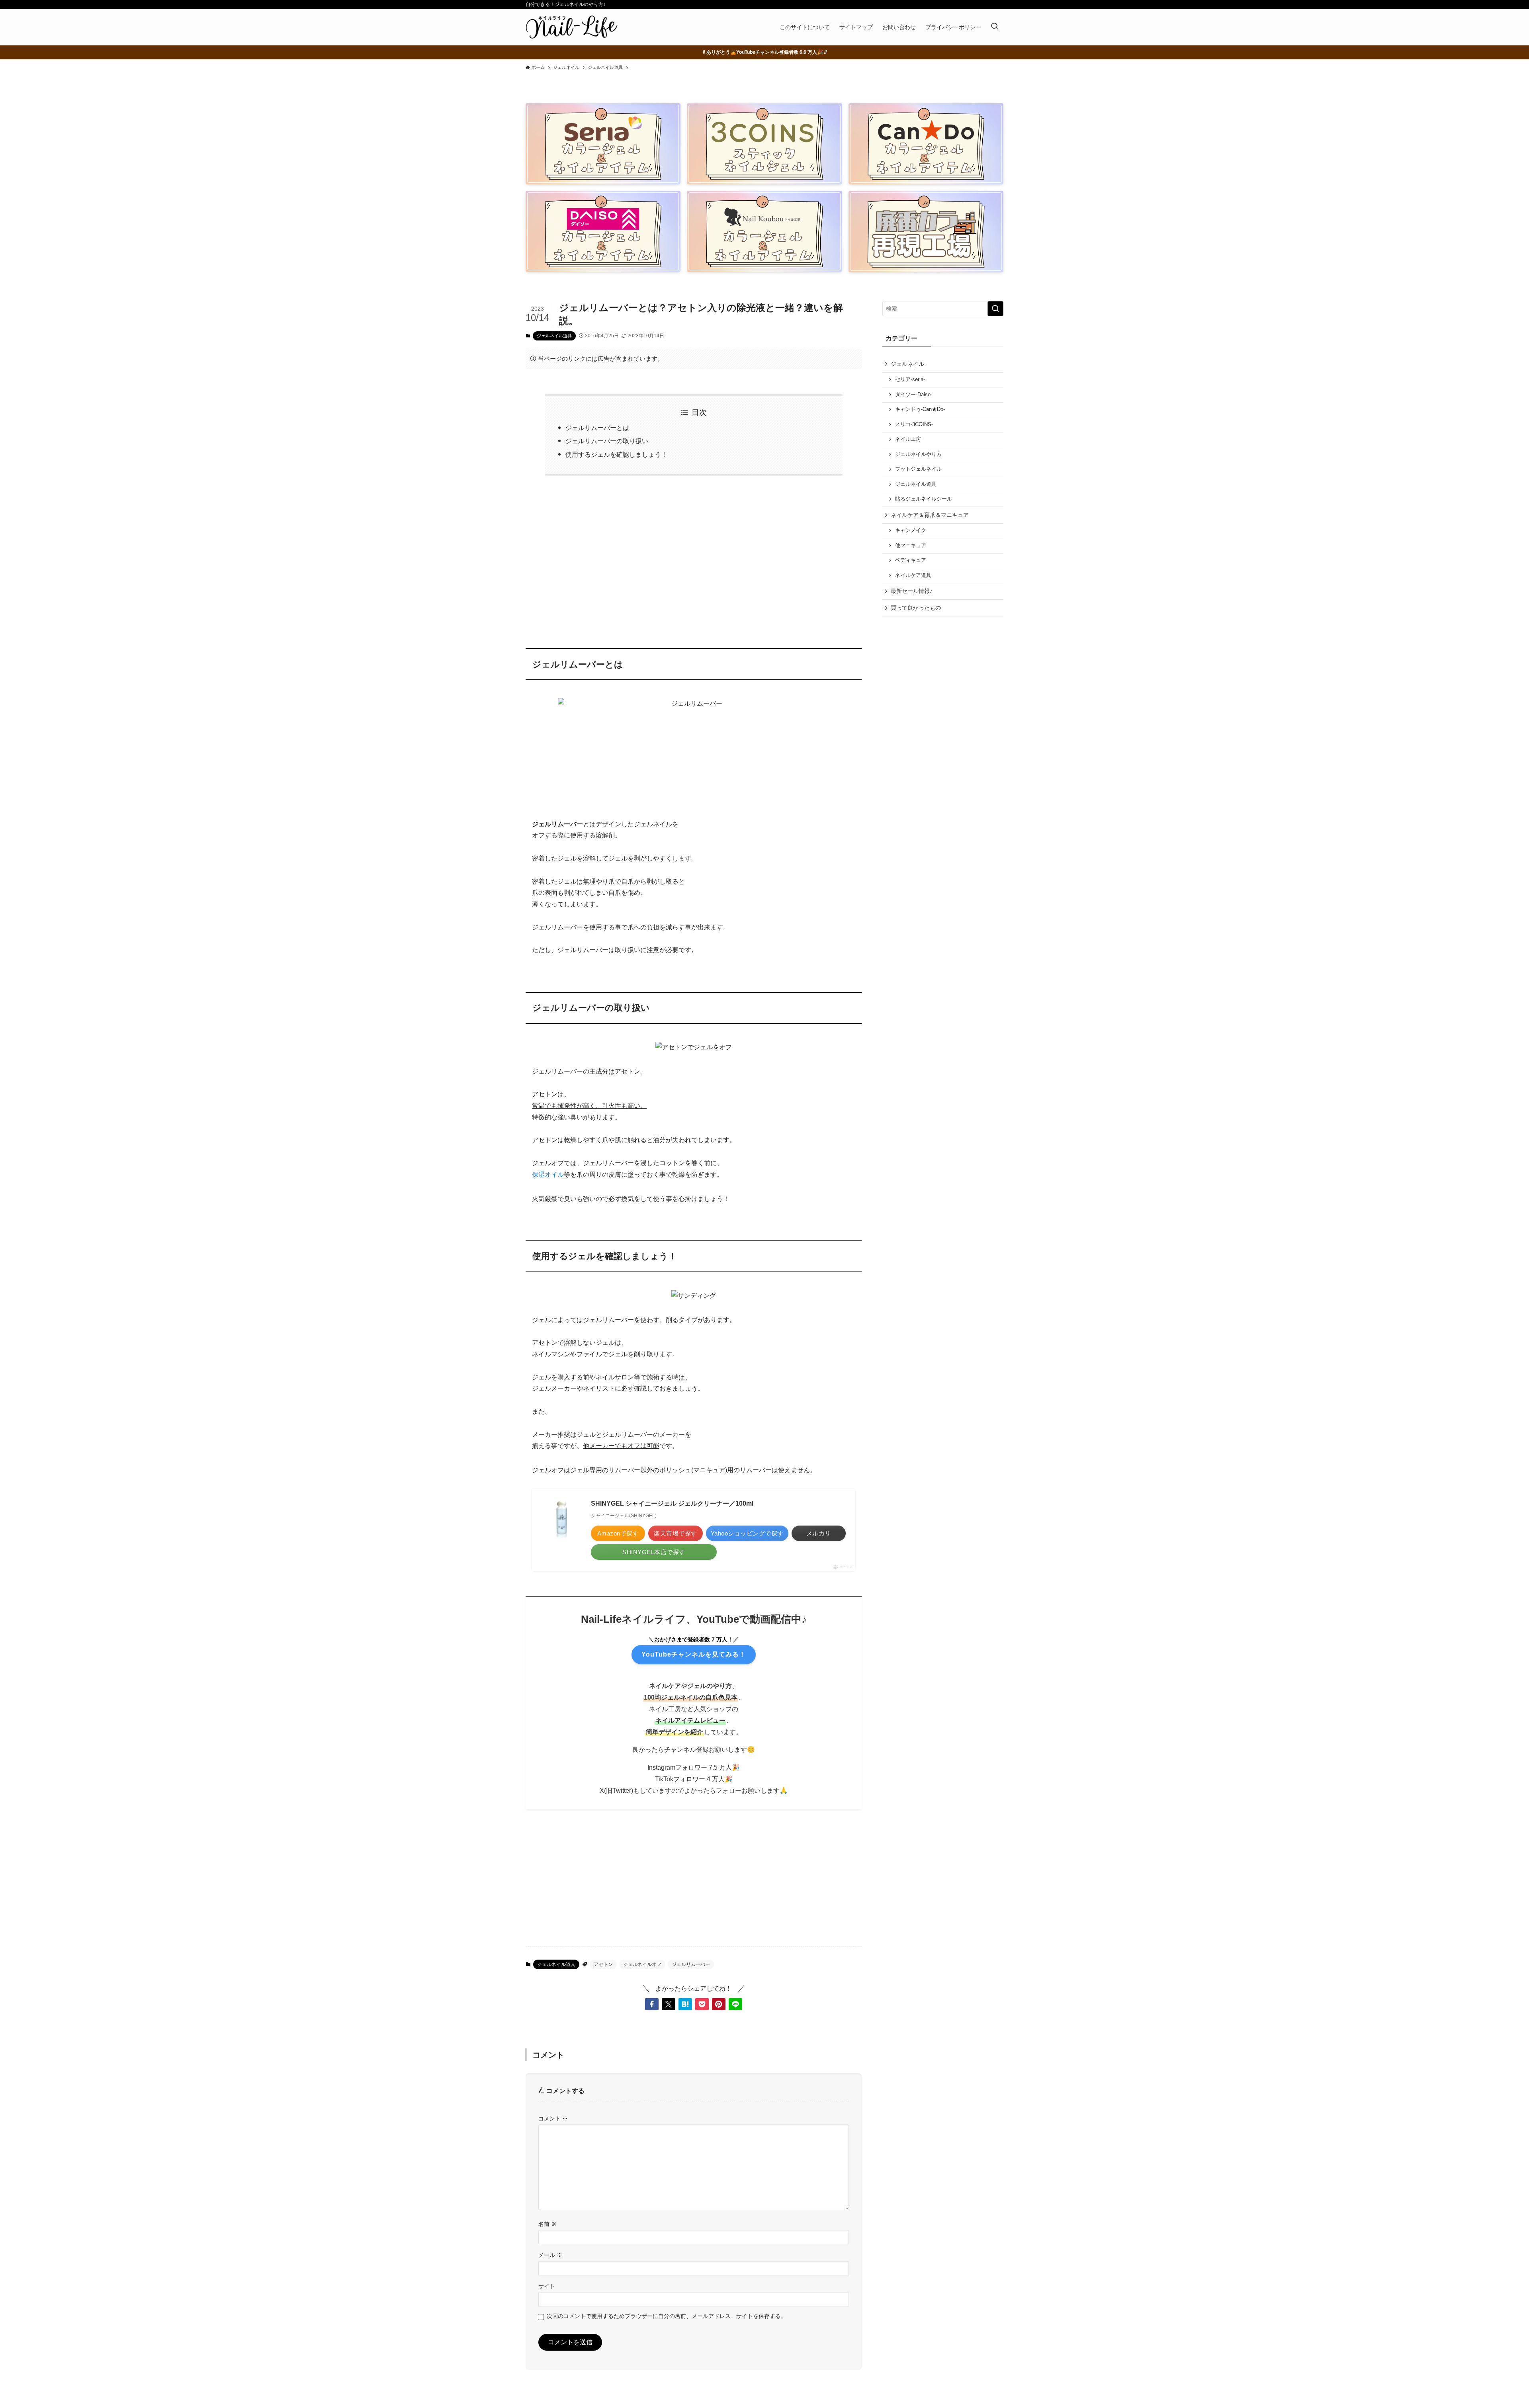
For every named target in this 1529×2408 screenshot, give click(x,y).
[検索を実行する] (995, 309)
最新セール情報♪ (912, 591)
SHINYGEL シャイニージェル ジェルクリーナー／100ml (672, 1503)
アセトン (603, 1964)
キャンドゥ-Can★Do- (920, 409)
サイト (547, 2286)
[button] (652, 2004)
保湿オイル (548, 1175)
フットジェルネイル (918, 469)
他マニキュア (911, 546)
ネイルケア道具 (913, 575)
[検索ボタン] (995, 27)
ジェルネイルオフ (642, 1964)
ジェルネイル (907, 364)
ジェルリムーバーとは (597, 428)
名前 (547, 2224)
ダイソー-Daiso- (914, 395)
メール (550, 2255)
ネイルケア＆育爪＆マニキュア (930, 515)
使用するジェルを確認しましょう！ (616, 455)
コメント (553, 2118)
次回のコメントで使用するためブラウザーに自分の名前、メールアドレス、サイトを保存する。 (667, 2316)
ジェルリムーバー (691, 1964)
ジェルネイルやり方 (918, 454)
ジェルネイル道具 (554, 336)
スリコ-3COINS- (914, 424)
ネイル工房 (908, 439)
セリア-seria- (910, 379)
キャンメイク (911, 530)
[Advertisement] (694, 557)
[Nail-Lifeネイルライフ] (572, 27)
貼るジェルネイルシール (924, 499)
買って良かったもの (916, 608)
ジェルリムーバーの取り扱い (607, 441)
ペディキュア (911, 560)
